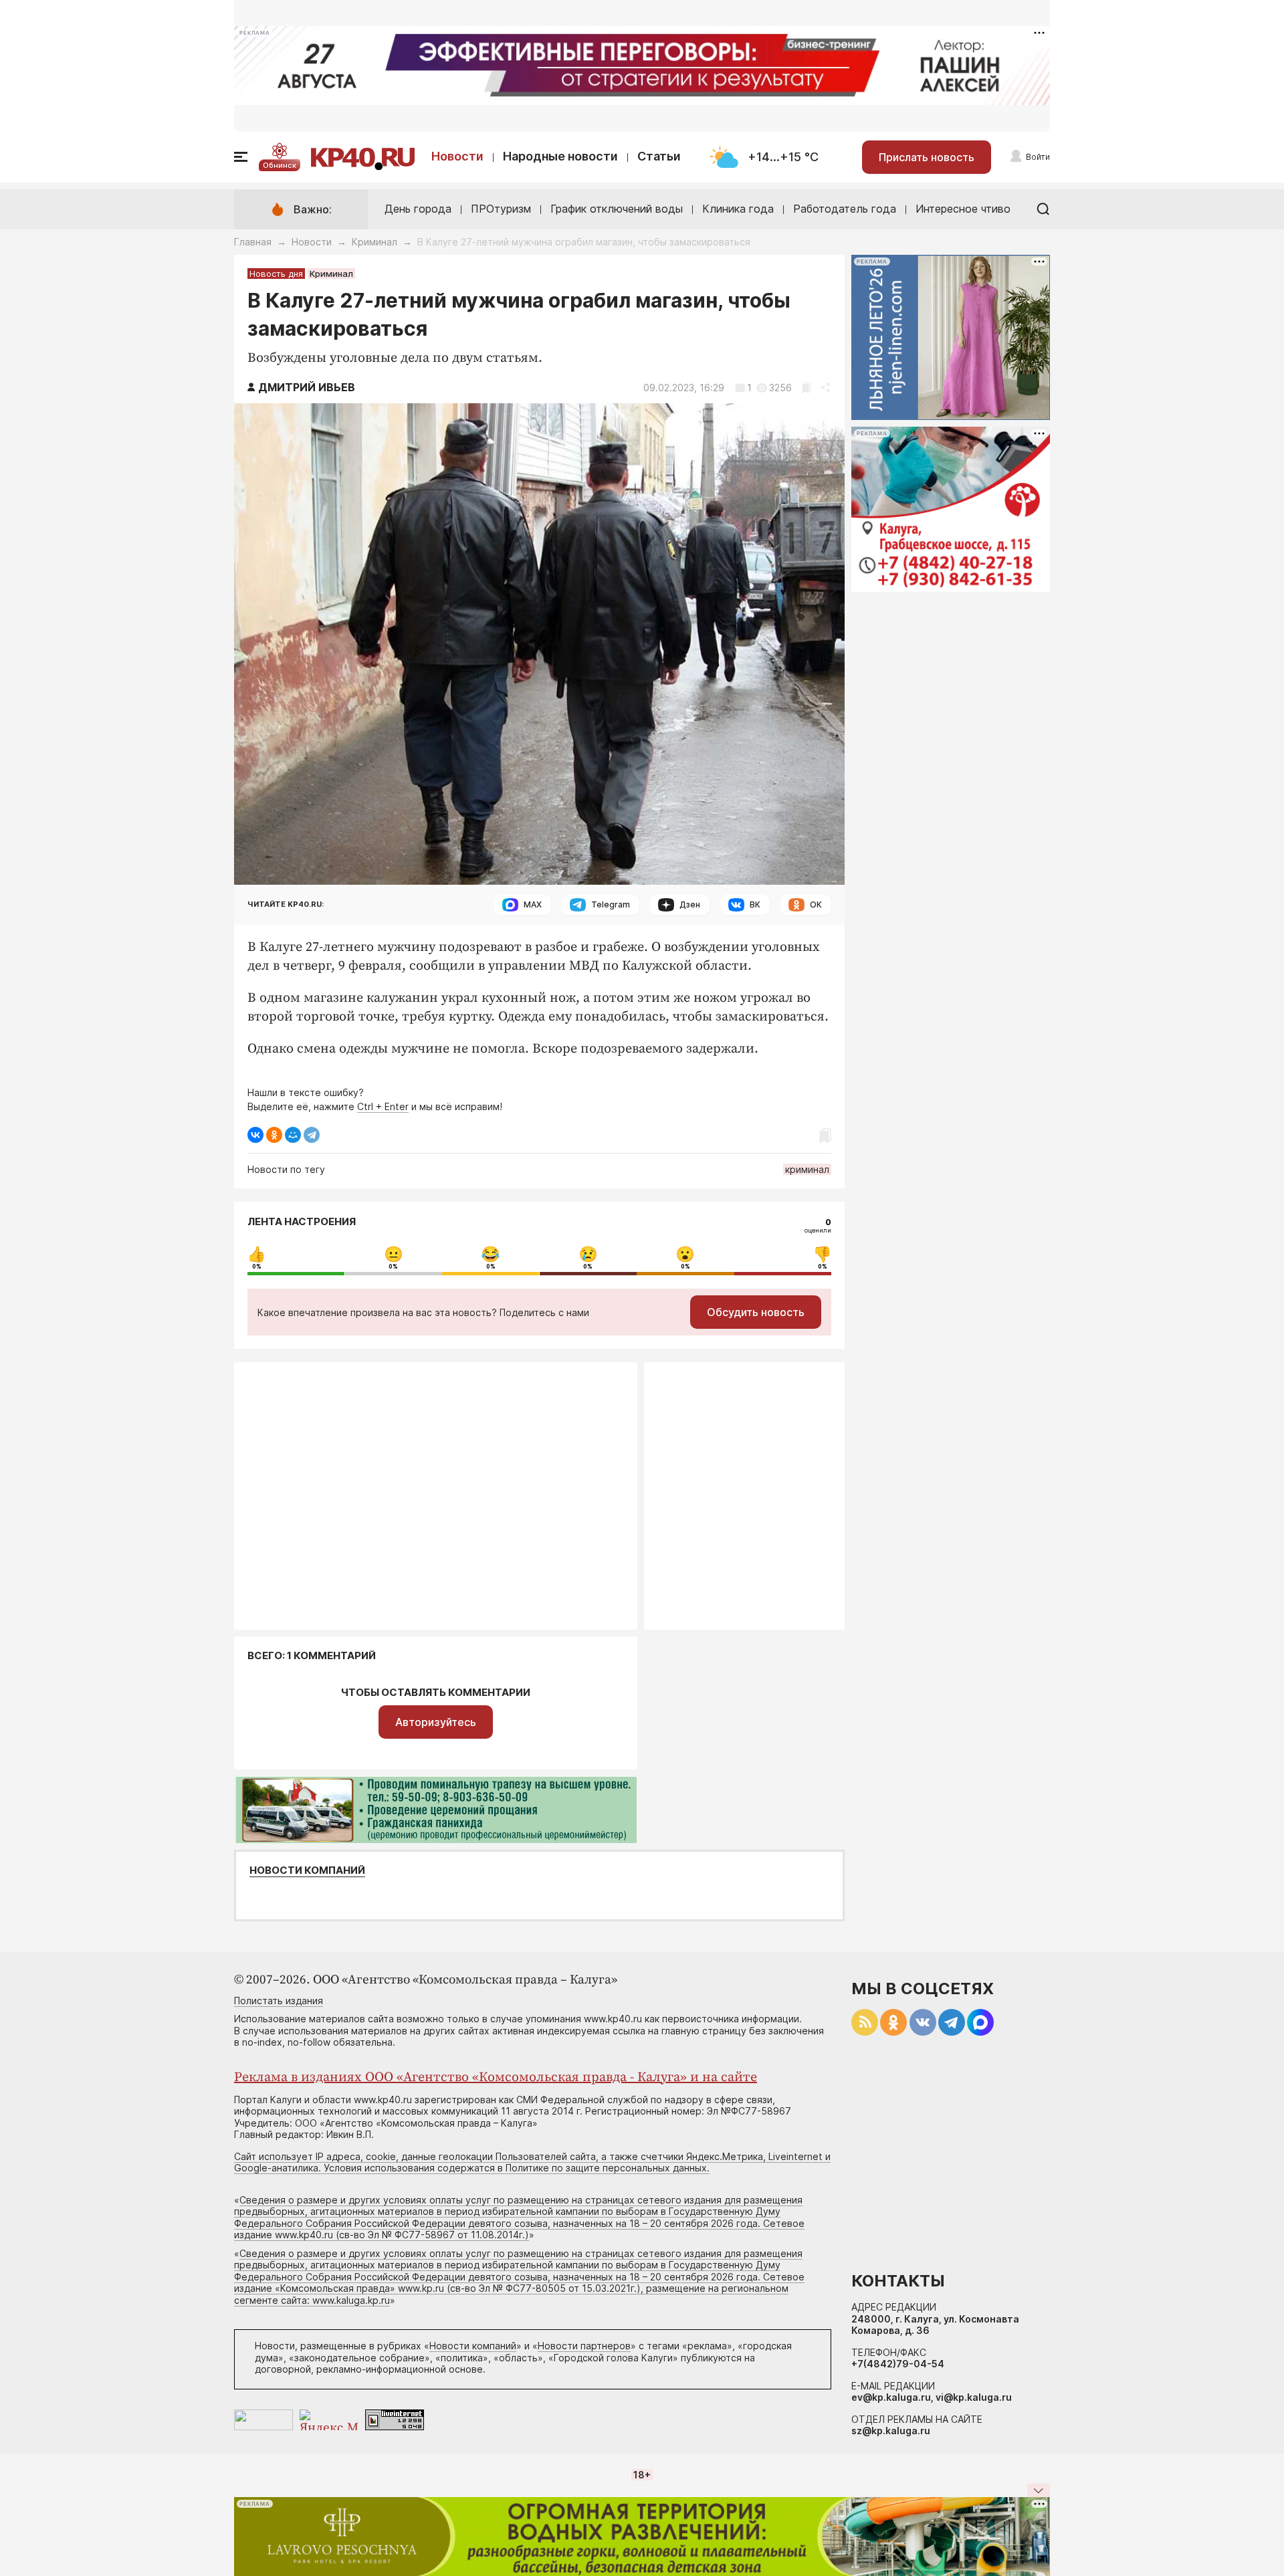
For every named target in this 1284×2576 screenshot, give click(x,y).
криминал (807, 1169)
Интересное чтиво (963, 209)
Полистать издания (279, 2001)
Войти (1038, 157)
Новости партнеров (584, 2346)
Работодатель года (845, 209)
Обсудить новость (756, 1312)
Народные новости (560, 156)
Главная (253, 242)
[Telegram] (312, 1135)
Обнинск (280, 165)
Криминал (374, 242)
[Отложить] (806, 388)
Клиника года (738, 209)
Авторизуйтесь (436, 1722)
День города (418, 209)
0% (257, 1267)
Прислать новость (927, 157)
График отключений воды (617, 209)
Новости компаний (307, 1870)
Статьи (659, 156)
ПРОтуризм (501, 209)
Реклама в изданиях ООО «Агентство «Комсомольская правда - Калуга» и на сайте (496, 2077)
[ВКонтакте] (255, 1135)
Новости (457, 156)
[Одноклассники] (274, 1135)
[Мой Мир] (293, 1135)
